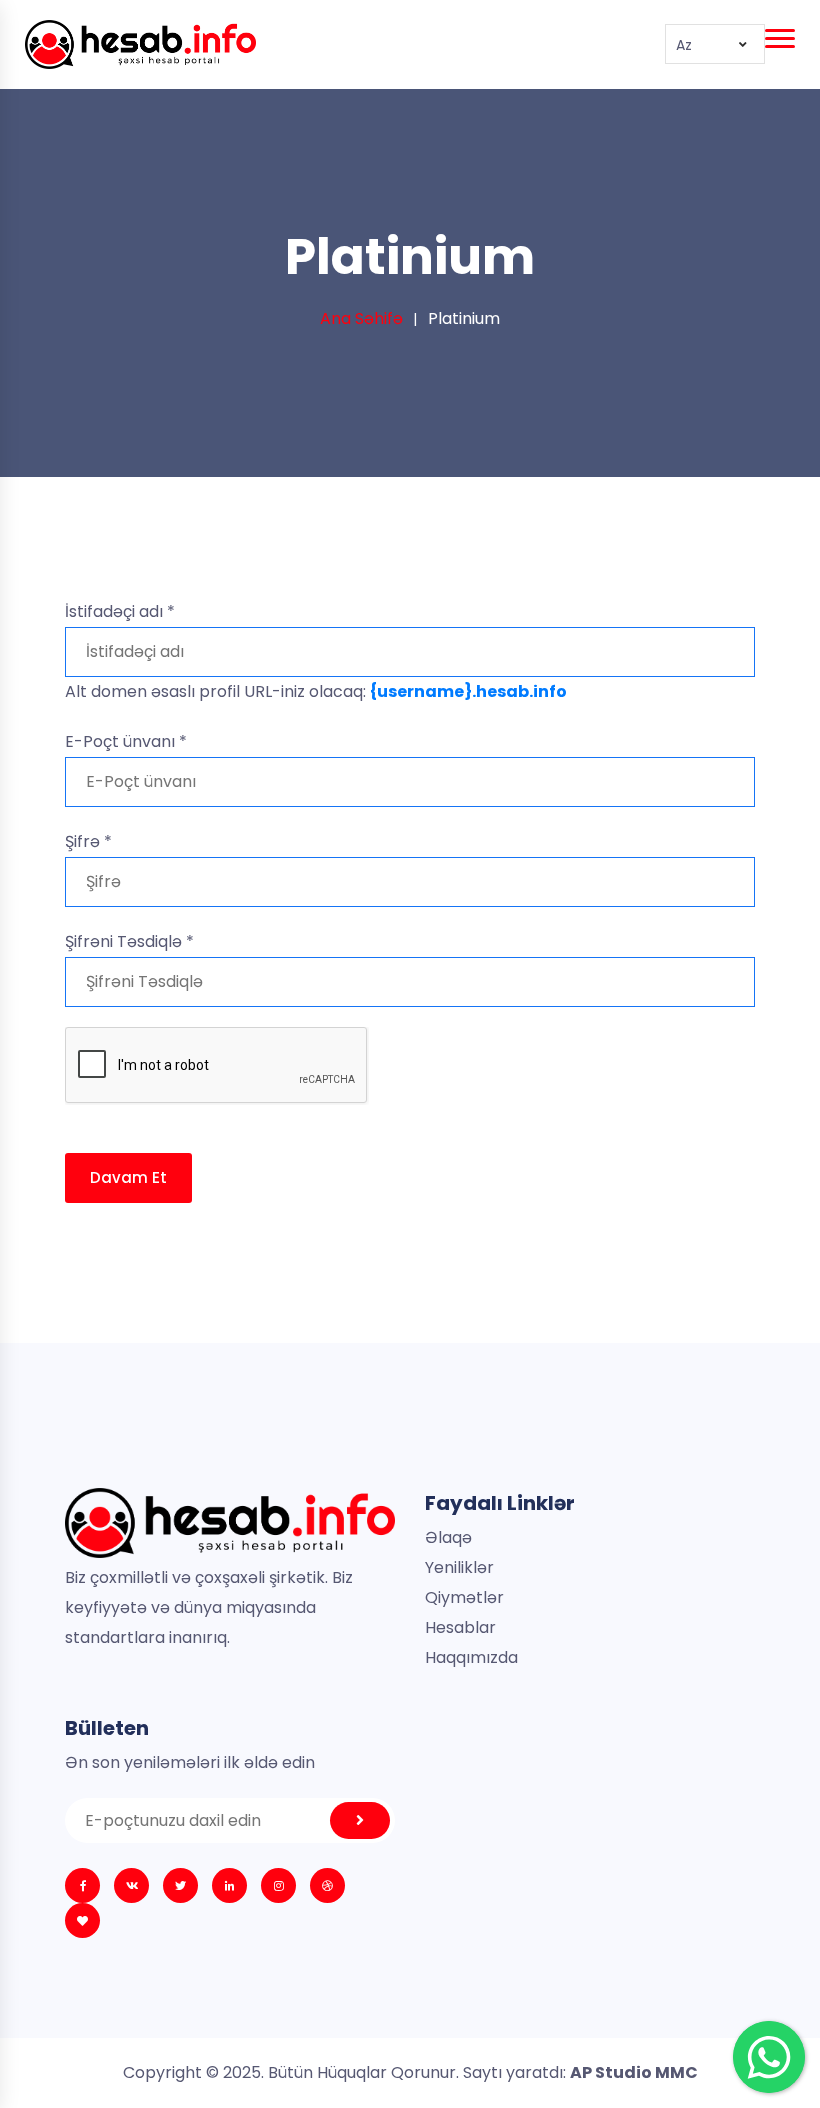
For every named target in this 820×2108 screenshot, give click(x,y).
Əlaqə (448, 1537)
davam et (128, 1177)
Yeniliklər (459, 1567)
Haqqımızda (471, 1657)
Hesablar (460, 1627)
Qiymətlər (464, 1597)
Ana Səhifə (361, 318)
